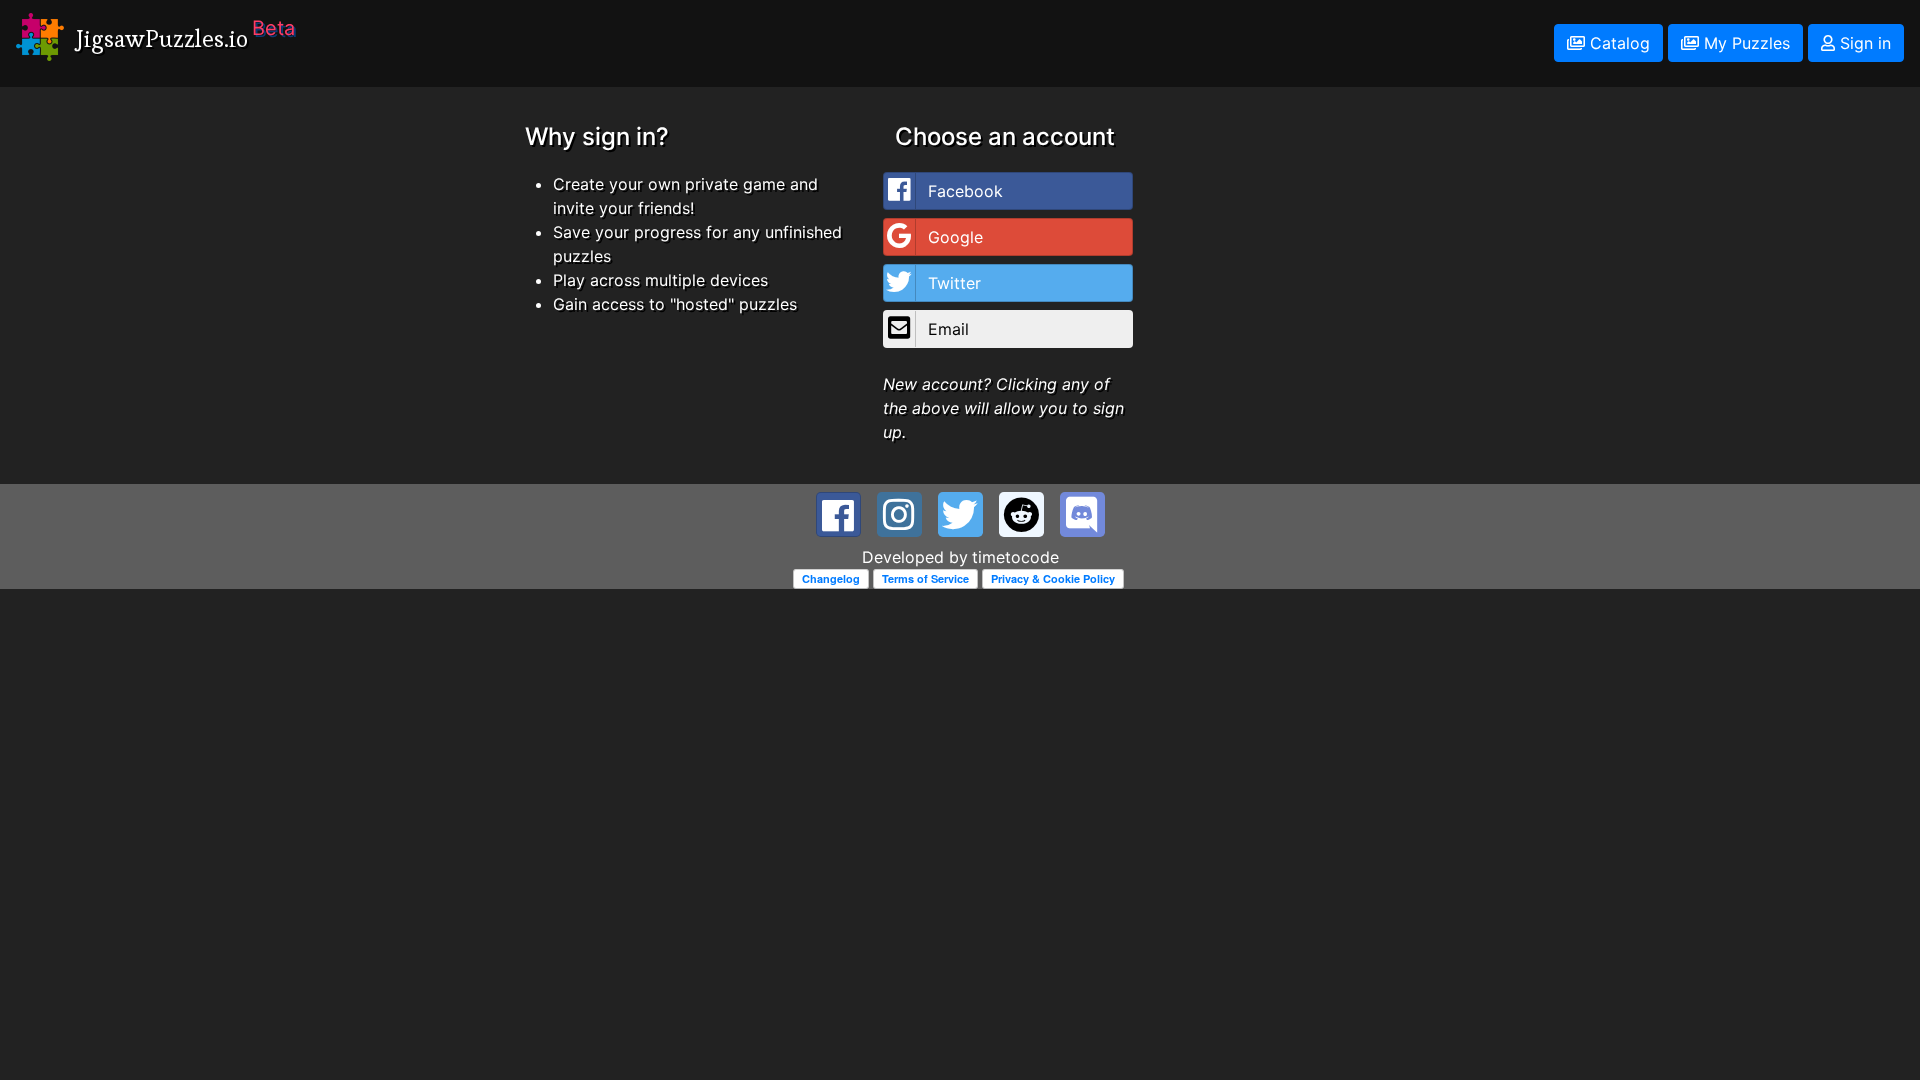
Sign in (1863, 43)
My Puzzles (1744, 43)
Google (955, 237)
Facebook (965, 191)
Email (948, 329)
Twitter (954, 283)
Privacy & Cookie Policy (1053, 578)
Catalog (1617, 43)
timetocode (1015, 557)
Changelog (831, 578)
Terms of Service (925, 578)
